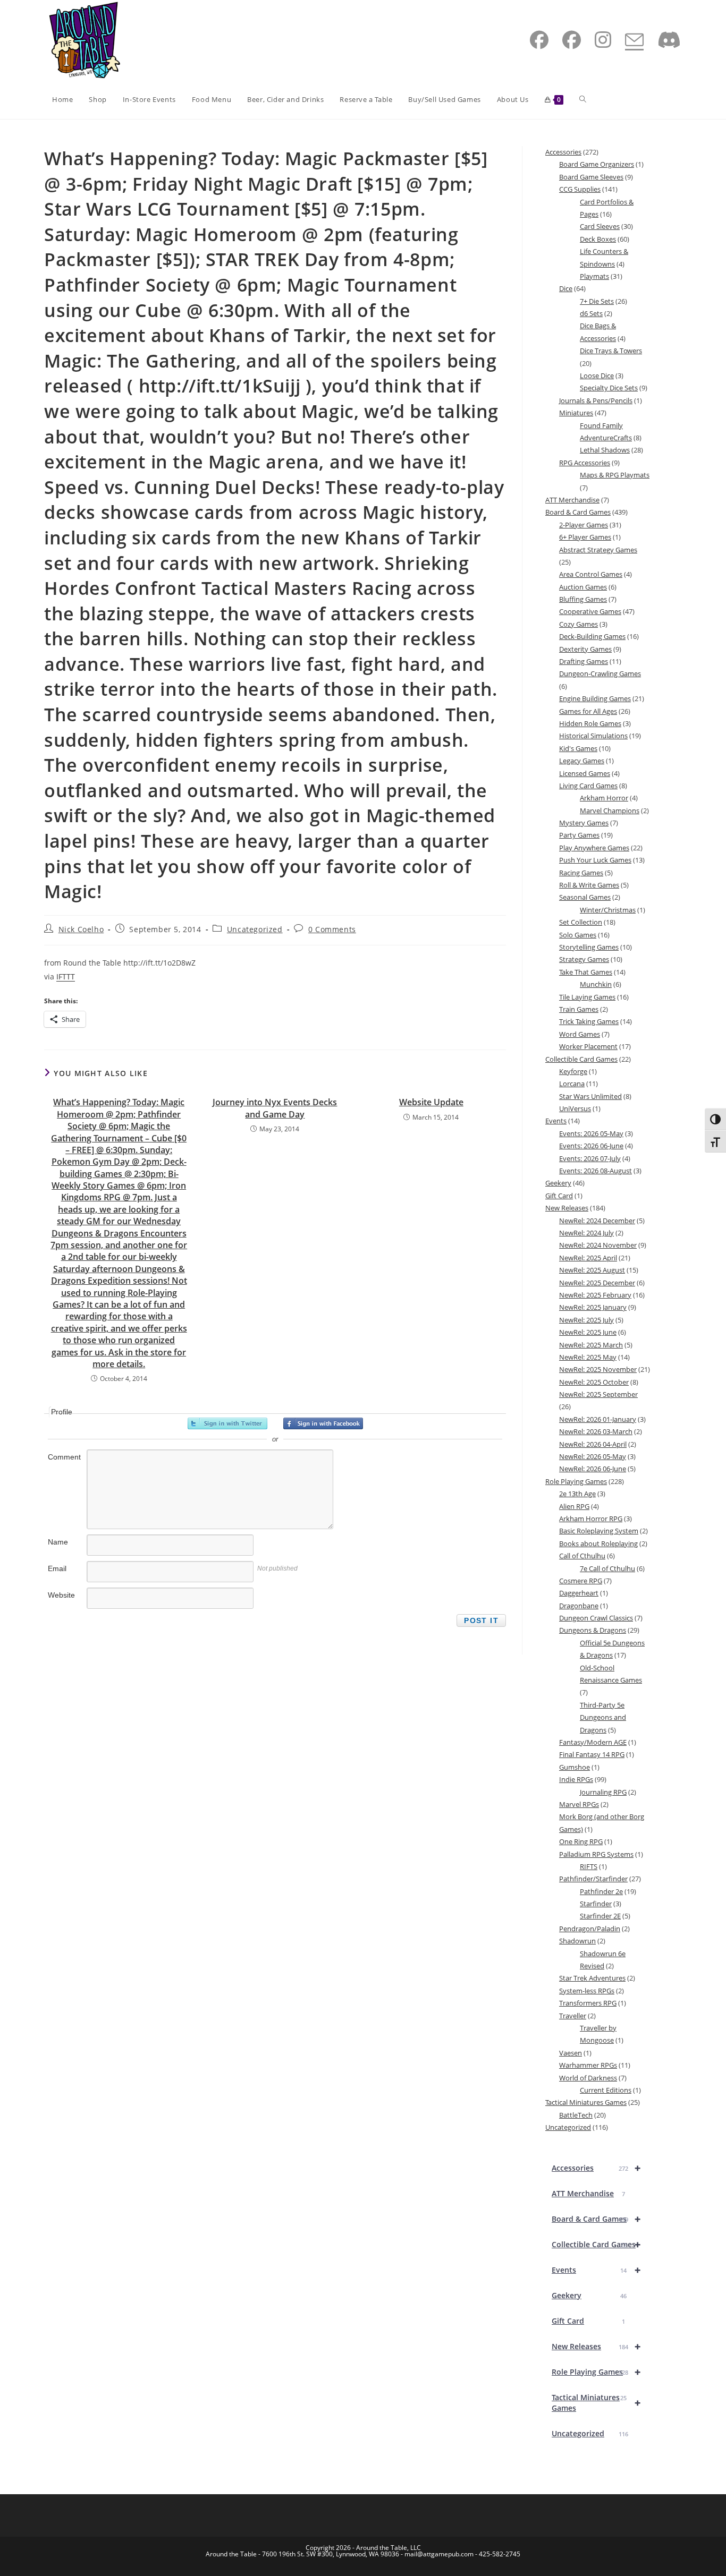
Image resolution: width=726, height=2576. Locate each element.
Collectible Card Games (596, 2244)
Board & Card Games (596, 2219)
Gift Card (588, 2321)
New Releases (596, 2346)
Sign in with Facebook (323, 1423)
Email (57, 1568)
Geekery (589, 2295)
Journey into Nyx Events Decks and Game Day (275, 1108)
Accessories (596, 2168)
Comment (64, 1457)
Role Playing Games (596, 2372)
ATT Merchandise (588, 2193)
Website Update (431, 1102)
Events (596, 2270)
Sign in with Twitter (227, 1423)
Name (58, 1542)
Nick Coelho (81, 929)
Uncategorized (255, 929)
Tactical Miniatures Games (596, 2403)
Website (61, 1595)
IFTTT (66, 976)
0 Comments (332, 929)
